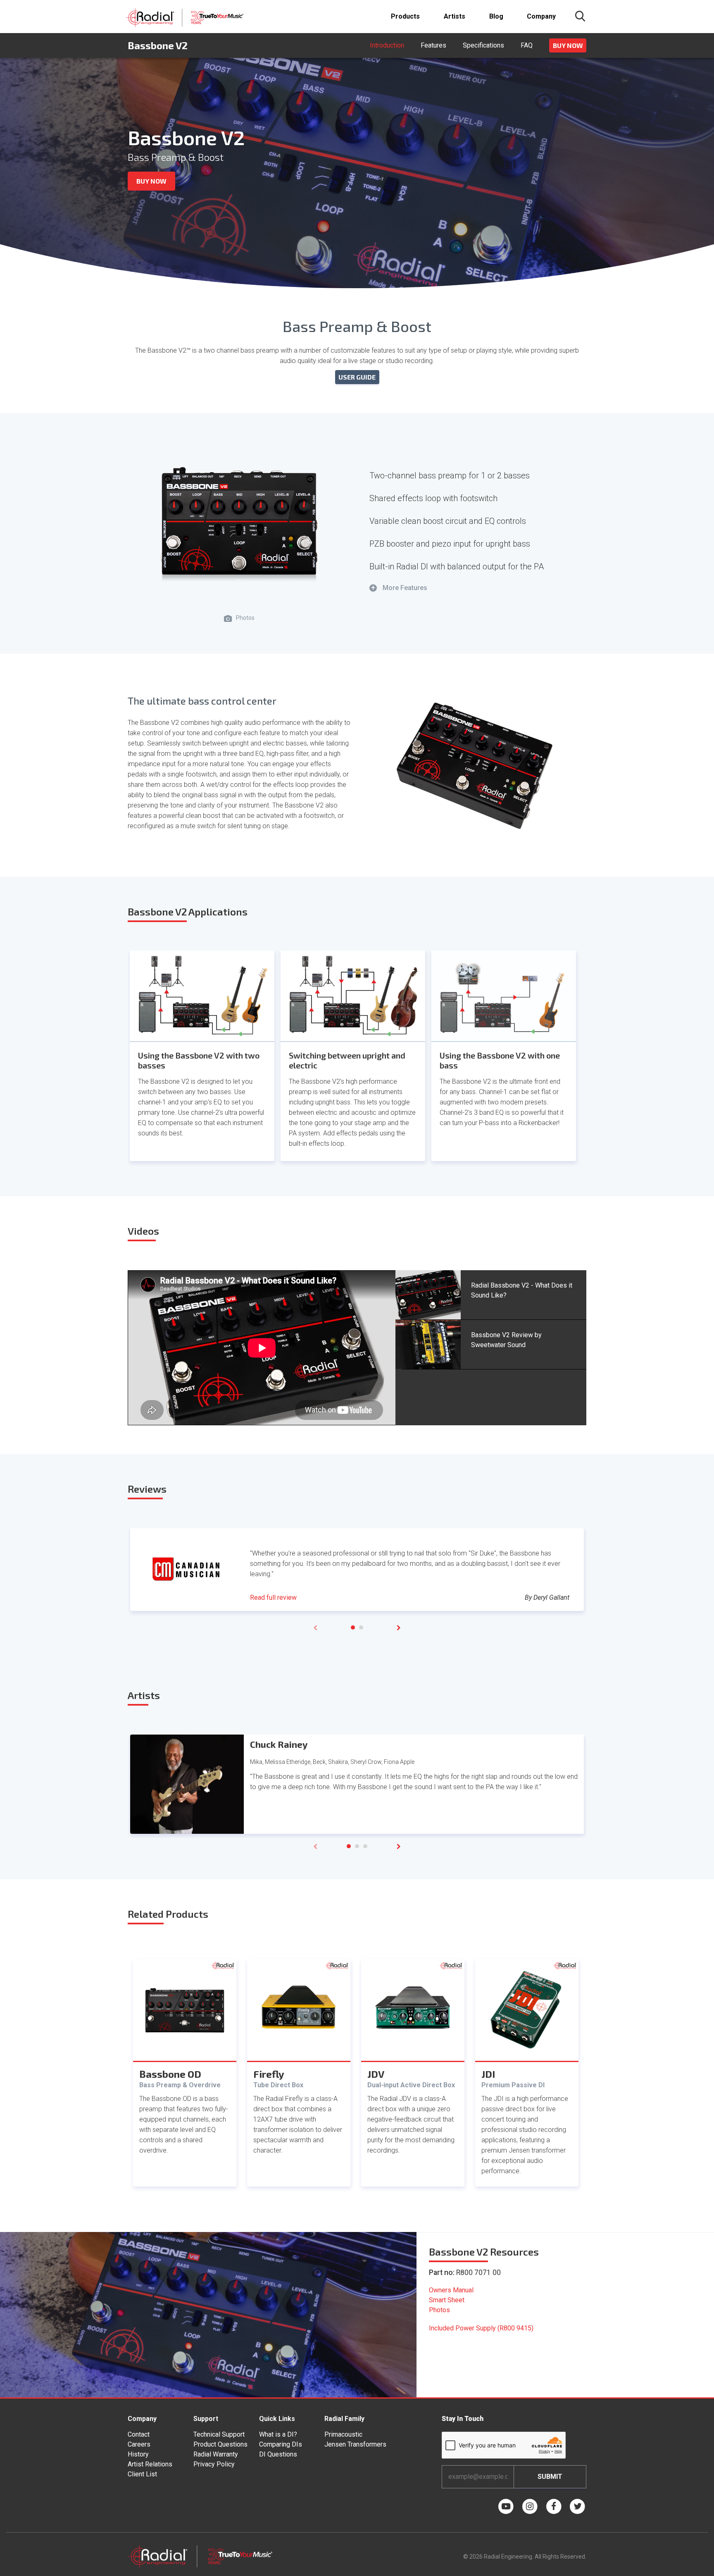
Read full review (273, 1597)
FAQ (527, 45)
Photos (439, 2310)
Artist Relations (150, 2464)
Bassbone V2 (158, 45)
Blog (496, 16)
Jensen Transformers (355, 2444)
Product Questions (220, 2444)
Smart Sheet (447, 2300)
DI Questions (278, 2454)
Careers (139, 2444)
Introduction (387, 45)
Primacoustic (343, 2434)
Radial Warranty (216, 2454)
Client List (142, 2474)
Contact (139, 2434)
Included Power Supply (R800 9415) (481, 2328)
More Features (399, 588)
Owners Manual (451, 2290)
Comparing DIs (281, 2444)
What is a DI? (278, 2434)
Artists (455, 16)
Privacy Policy (214, 2464)
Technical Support (219, 2434)
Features (433, 45)
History (138, 2454)
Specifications (483, 45)
